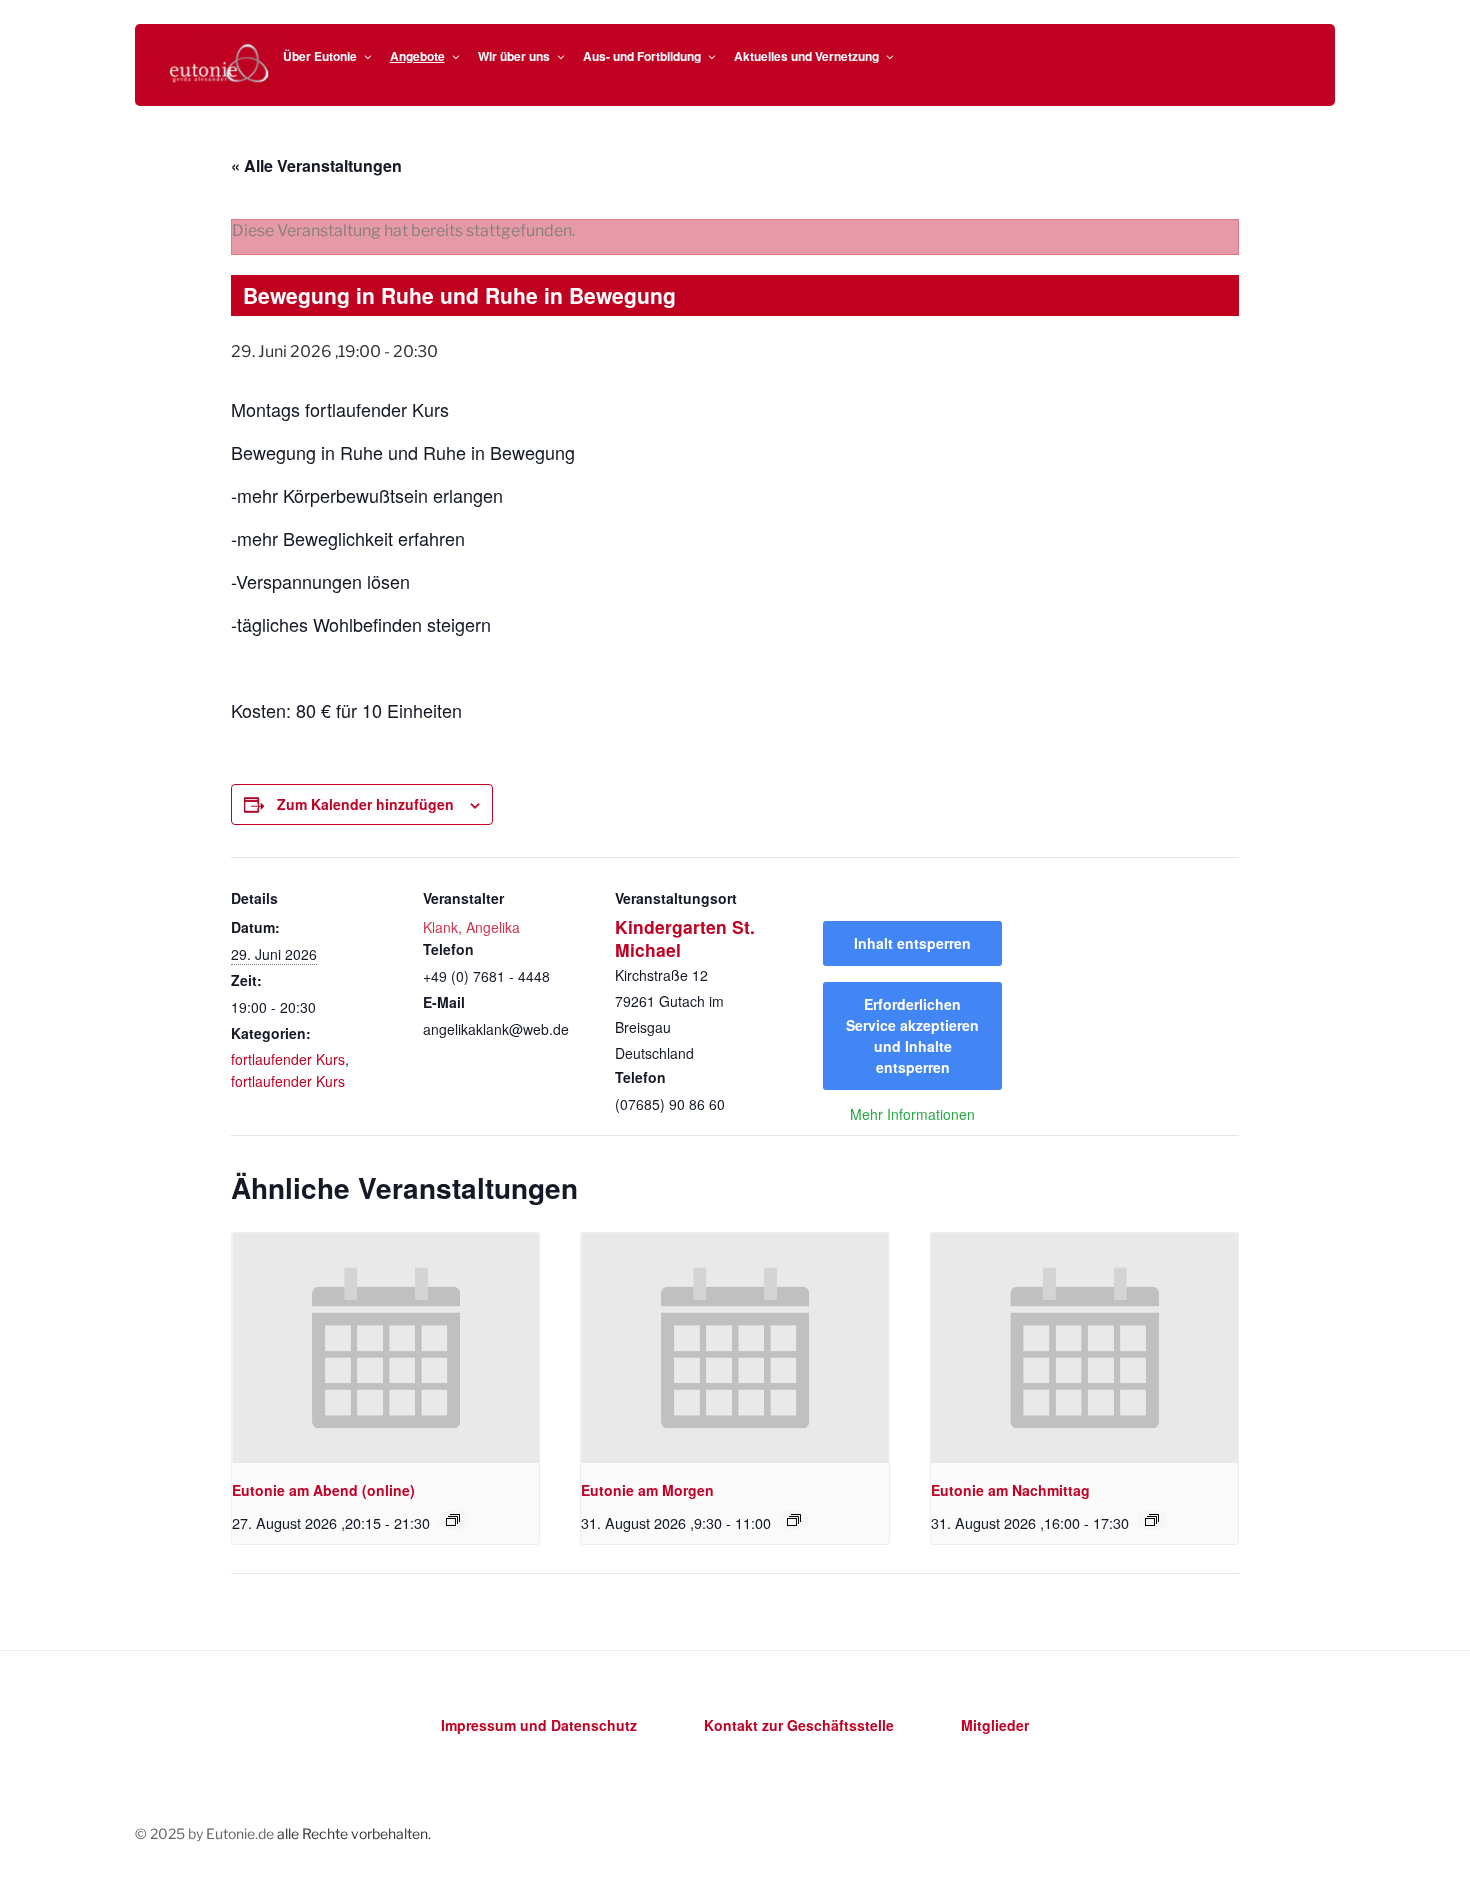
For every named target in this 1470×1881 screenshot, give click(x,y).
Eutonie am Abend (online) (323, 1490)
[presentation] (385, 1348)
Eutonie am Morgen (647, 1490)
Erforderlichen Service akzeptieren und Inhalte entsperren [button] (912, 1035)
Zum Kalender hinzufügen (365, 804)
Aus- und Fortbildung (642, 56)
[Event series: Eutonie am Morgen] (794, 1520)
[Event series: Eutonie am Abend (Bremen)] (453, 1520)
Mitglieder (995, 1725)
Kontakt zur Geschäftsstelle (799, 1725)
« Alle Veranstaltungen (316, 165)
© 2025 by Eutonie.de (206, 1833)
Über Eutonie (320, 56)
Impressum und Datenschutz (539, 1725)
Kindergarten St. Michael (685, 938)
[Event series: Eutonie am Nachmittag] (1152, 1520)
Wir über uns (514, 56)
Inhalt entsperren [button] (912, 943)
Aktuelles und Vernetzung (806, 56)
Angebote (417, 56)
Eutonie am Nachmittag (1010, 1490)
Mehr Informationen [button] (912, 1115)
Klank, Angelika (471, 927)
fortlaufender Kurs (288, 1059)
